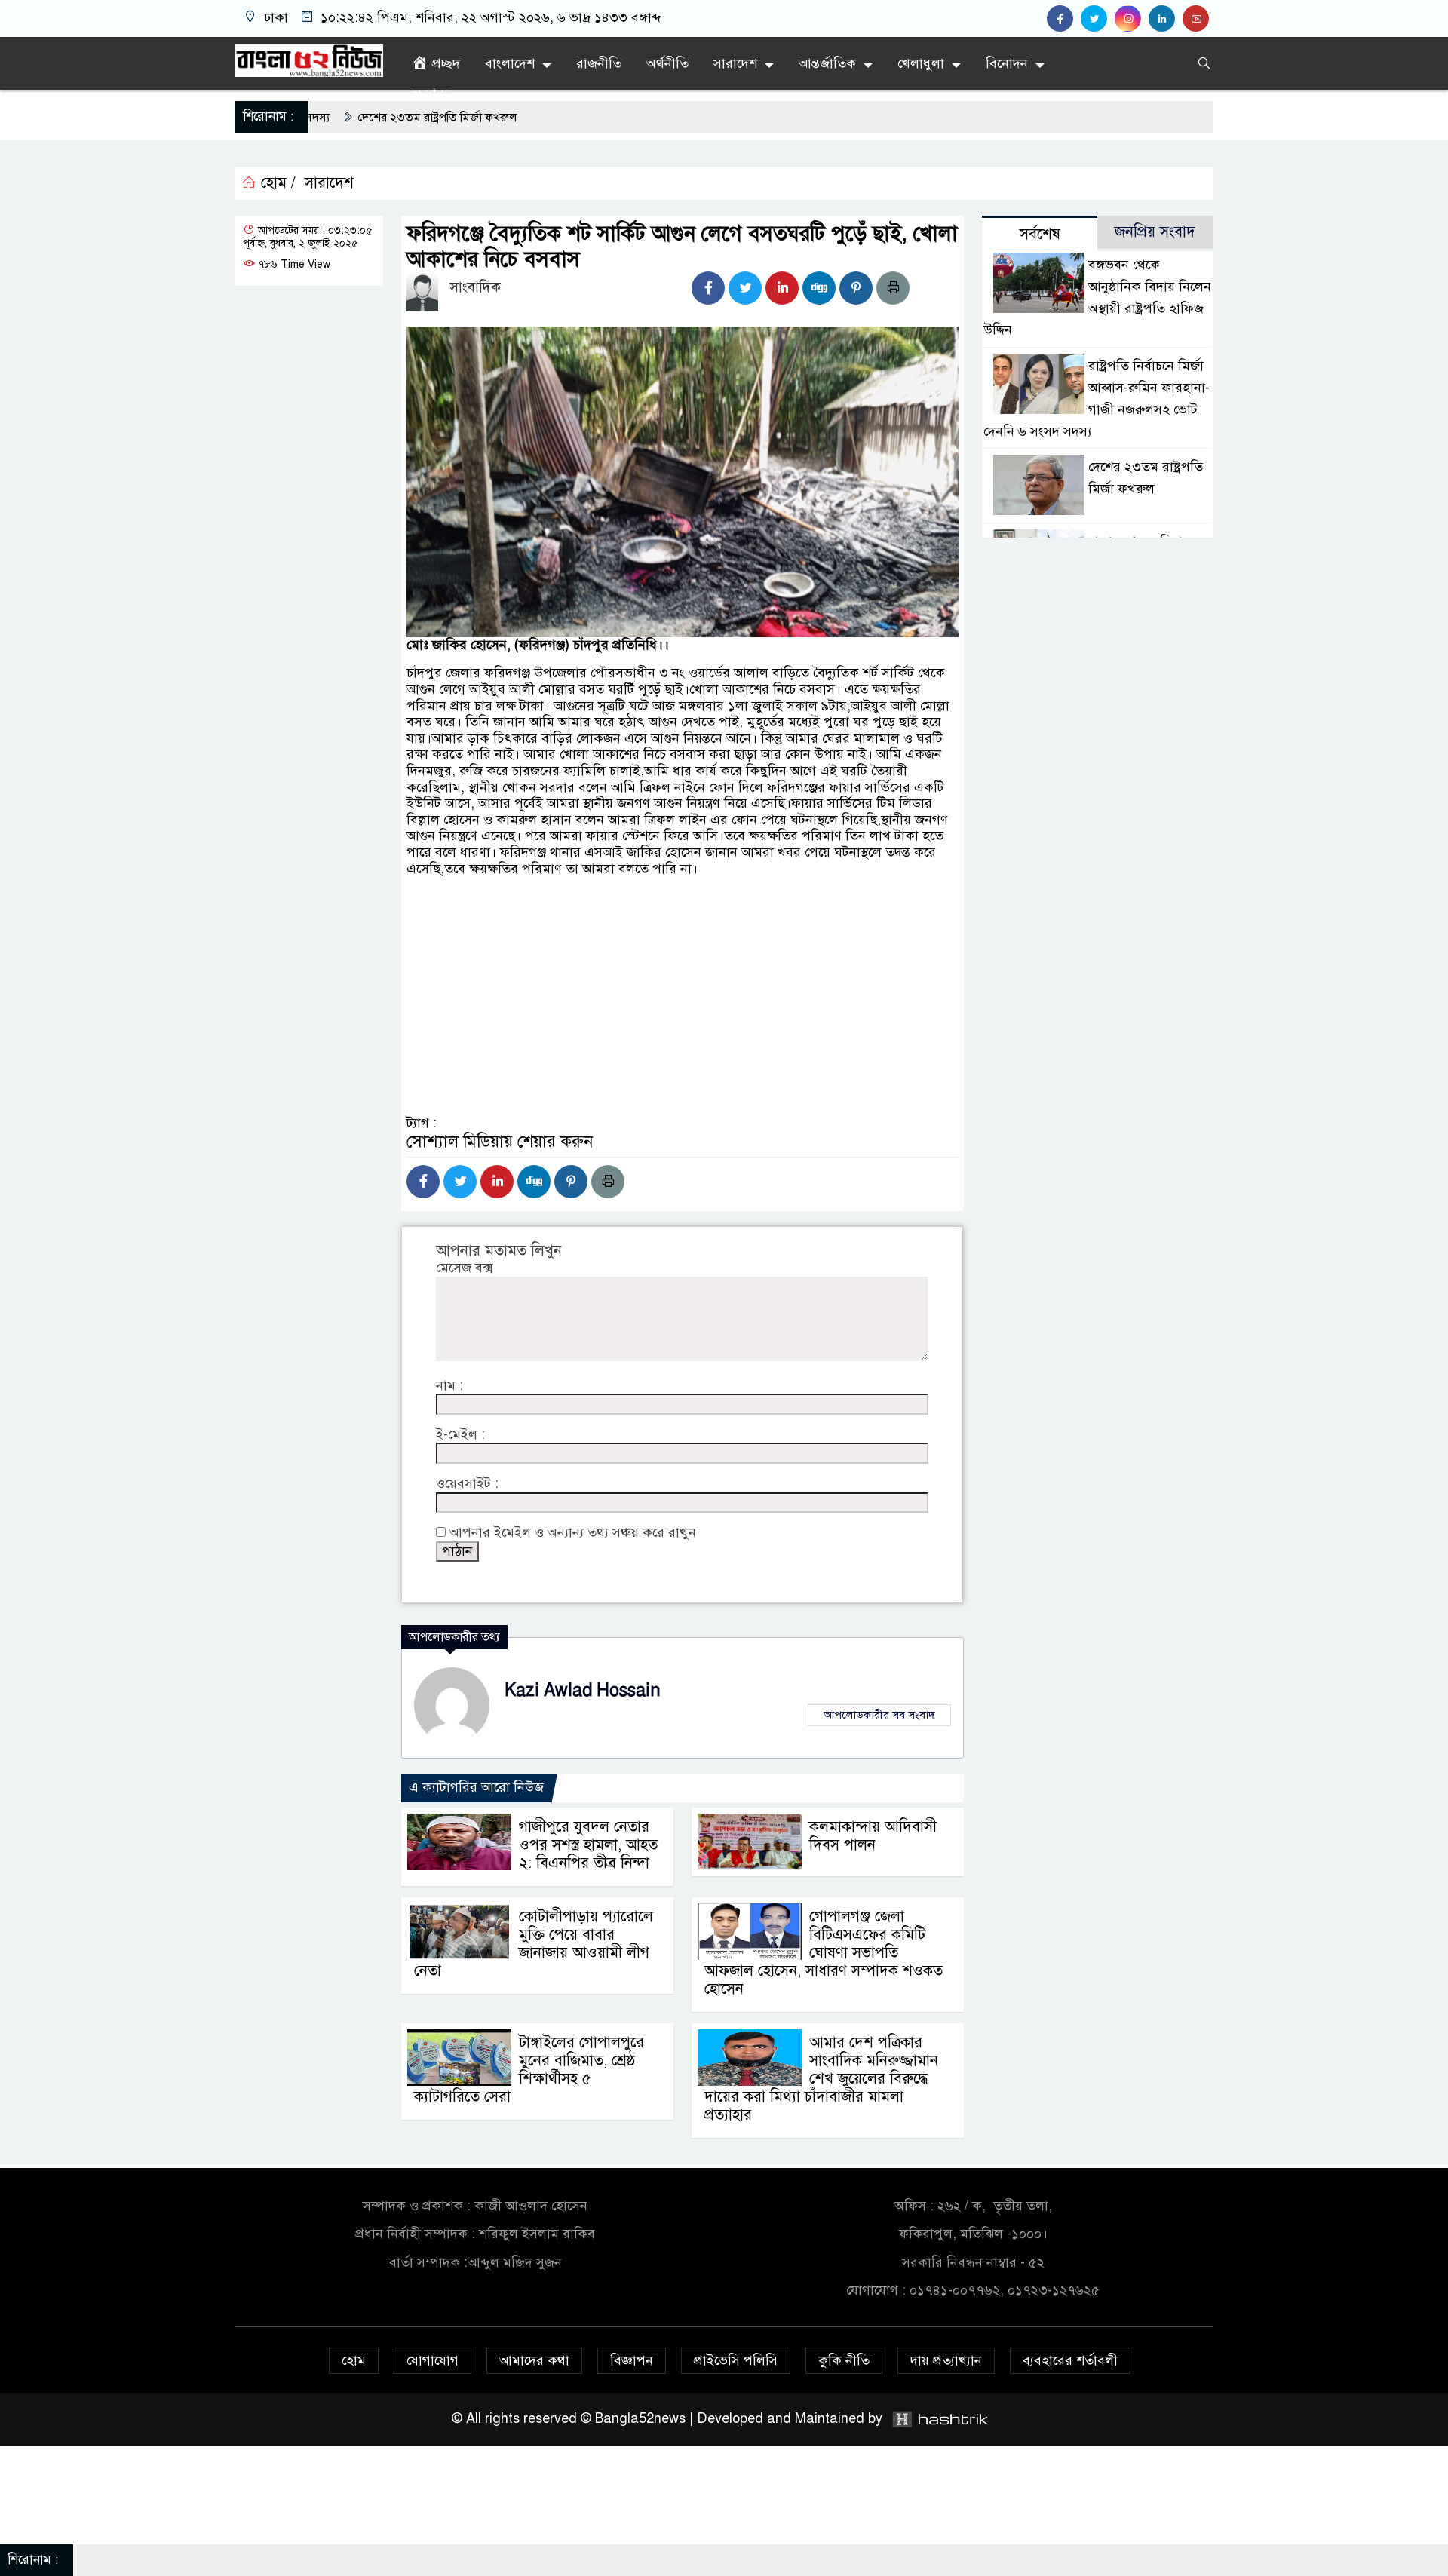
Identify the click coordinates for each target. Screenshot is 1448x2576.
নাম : (449, 1386)
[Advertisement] (683, 1040)
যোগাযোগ (433, 2360)
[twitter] (1098, 19)
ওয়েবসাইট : (467, 1484)
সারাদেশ (735, 63)
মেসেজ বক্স (464, 1268)
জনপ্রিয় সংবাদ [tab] (1155, 232)
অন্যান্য (430, 94)
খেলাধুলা (921, 63)
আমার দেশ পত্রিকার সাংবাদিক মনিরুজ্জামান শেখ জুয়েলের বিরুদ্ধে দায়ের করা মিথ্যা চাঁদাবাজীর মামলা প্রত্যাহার (821, 2079)
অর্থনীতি (667, 63)
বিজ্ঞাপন (632, 2360)
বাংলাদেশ (510, 63)
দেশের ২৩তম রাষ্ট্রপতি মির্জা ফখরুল (320, 118)
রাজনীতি (599, 63)
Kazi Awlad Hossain (583, 1690)
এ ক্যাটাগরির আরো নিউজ (476, 1787)
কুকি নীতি (844, 2360)
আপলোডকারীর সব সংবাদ (879, 1715)
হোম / (276, 183)
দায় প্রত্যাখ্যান (946, 2360)
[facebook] (1064, 19)
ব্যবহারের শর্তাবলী (1070, 2360)
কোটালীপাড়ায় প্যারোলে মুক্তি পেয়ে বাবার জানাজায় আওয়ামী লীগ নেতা (534, 1944)
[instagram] (1132, 19)
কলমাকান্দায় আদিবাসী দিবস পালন (873, 1836)
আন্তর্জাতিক (827, 63)
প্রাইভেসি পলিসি (736, 2360)
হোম (354, 2360)
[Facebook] (708, 288)
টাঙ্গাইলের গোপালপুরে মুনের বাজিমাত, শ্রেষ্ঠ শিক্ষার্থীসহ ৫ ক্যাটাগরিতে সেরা (529, 2070)
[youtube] (1198, 19)
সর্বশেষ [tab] (1040, 234)
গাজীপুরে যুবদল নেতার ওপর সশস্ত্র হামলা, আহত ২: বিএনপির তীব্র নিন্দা (588, 1845)
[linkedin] (1166, 19)
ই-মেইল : (460, 1435)
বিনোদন (1007, 63)
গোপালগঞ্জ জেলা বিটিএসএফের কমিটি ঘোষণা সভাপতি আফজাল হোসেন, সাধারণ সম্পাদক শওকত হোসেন (824, 1953)
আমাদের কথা (534, 2360)
